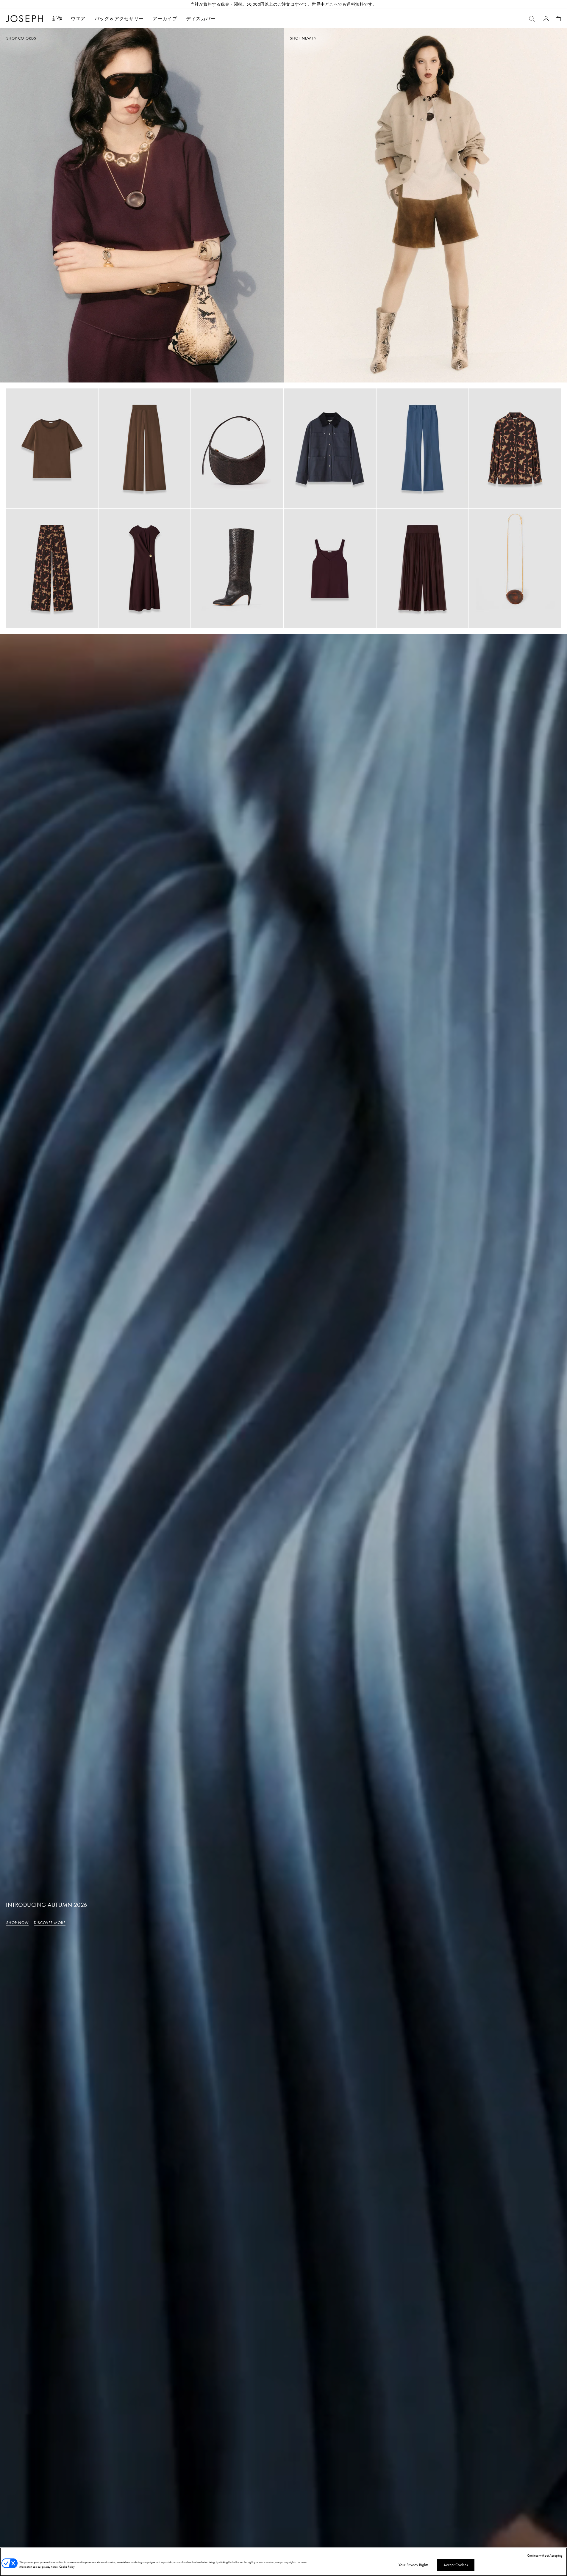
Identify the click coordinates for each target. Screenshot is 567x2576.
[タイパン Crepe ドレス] (145, 568)
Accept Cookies (456, 2565)
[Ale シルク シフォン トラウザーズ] (422, 568)
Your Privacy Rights (413, 2565)
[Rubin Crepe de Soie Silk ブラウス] (52, 448)
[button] (78, 19)
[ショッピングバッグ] (558, 19)
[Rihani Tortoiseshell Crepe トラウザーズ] (52, 568)
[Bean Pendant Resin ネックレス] (515, 568)
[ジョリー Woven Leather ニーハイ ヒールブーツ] (237, 568)
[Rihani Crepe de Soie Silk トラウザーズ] (145, 448)
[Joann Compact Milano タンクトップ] (330, 568)
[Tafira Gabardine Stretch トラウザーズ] (422, 448)
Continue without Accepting (545, 2555)
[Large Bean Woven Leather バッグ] (237, 448)
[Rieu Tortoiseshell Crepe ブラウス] (515, 448)
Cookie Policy (67, 2567)
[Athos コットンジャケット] (330, 448)
